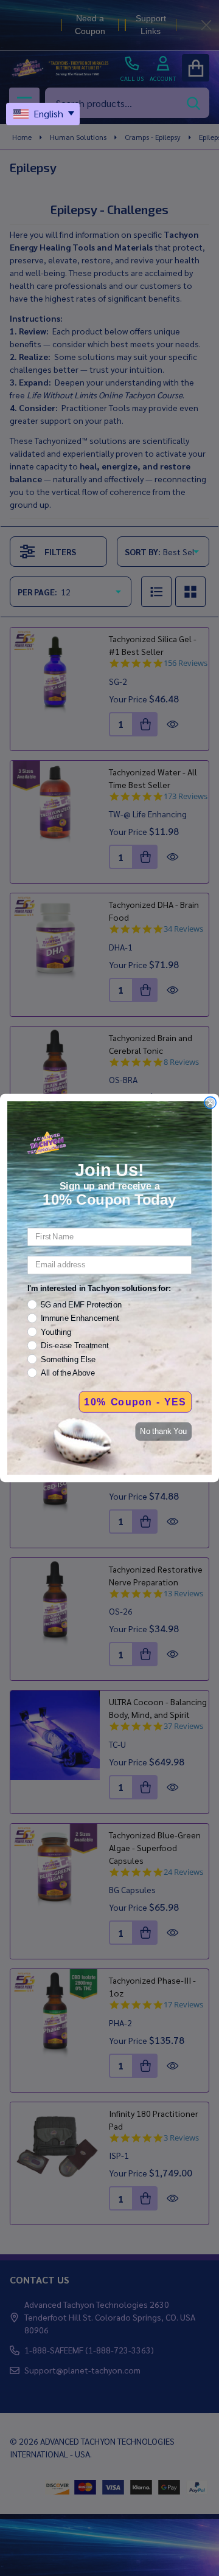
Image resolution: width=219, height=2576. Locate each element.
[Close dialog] (210, 1103)
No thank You (163, 1432)
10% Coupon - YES (135, 1402)
